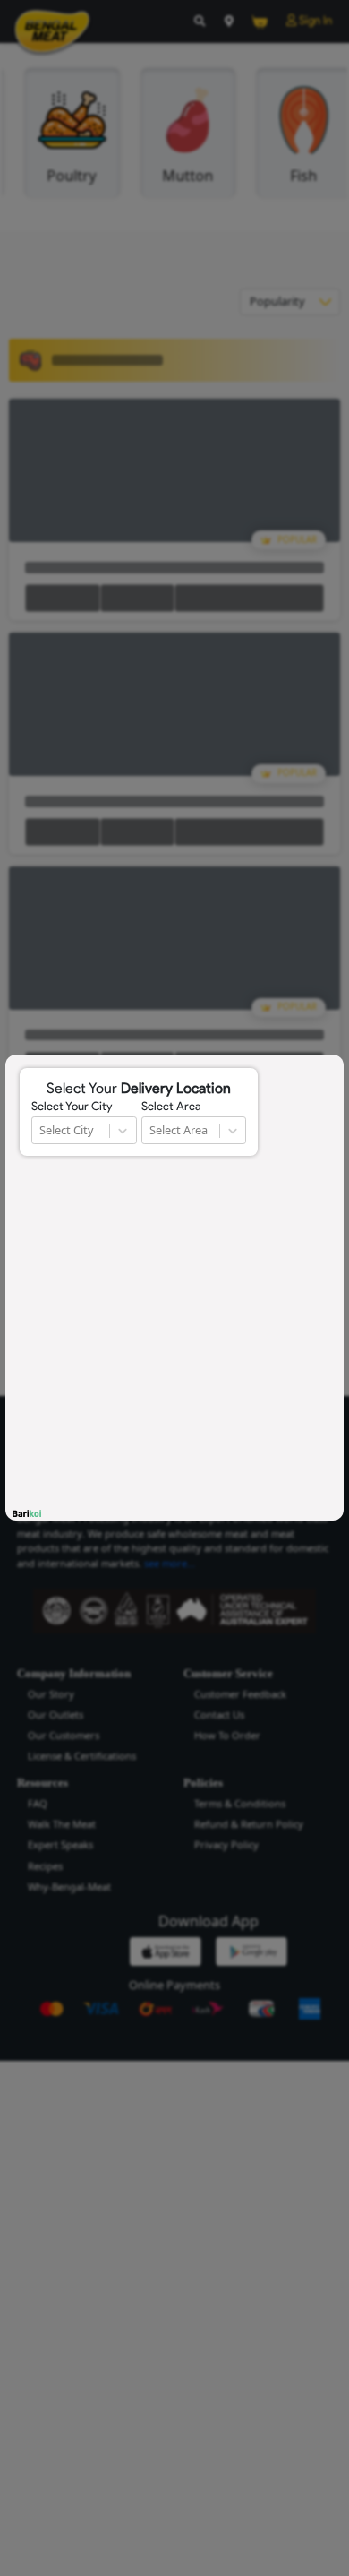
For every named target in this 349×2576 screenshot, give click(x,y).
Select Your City (72, 1107)
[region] (174, 1288)
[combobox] (41, 1130)
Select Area (171, 1107)
